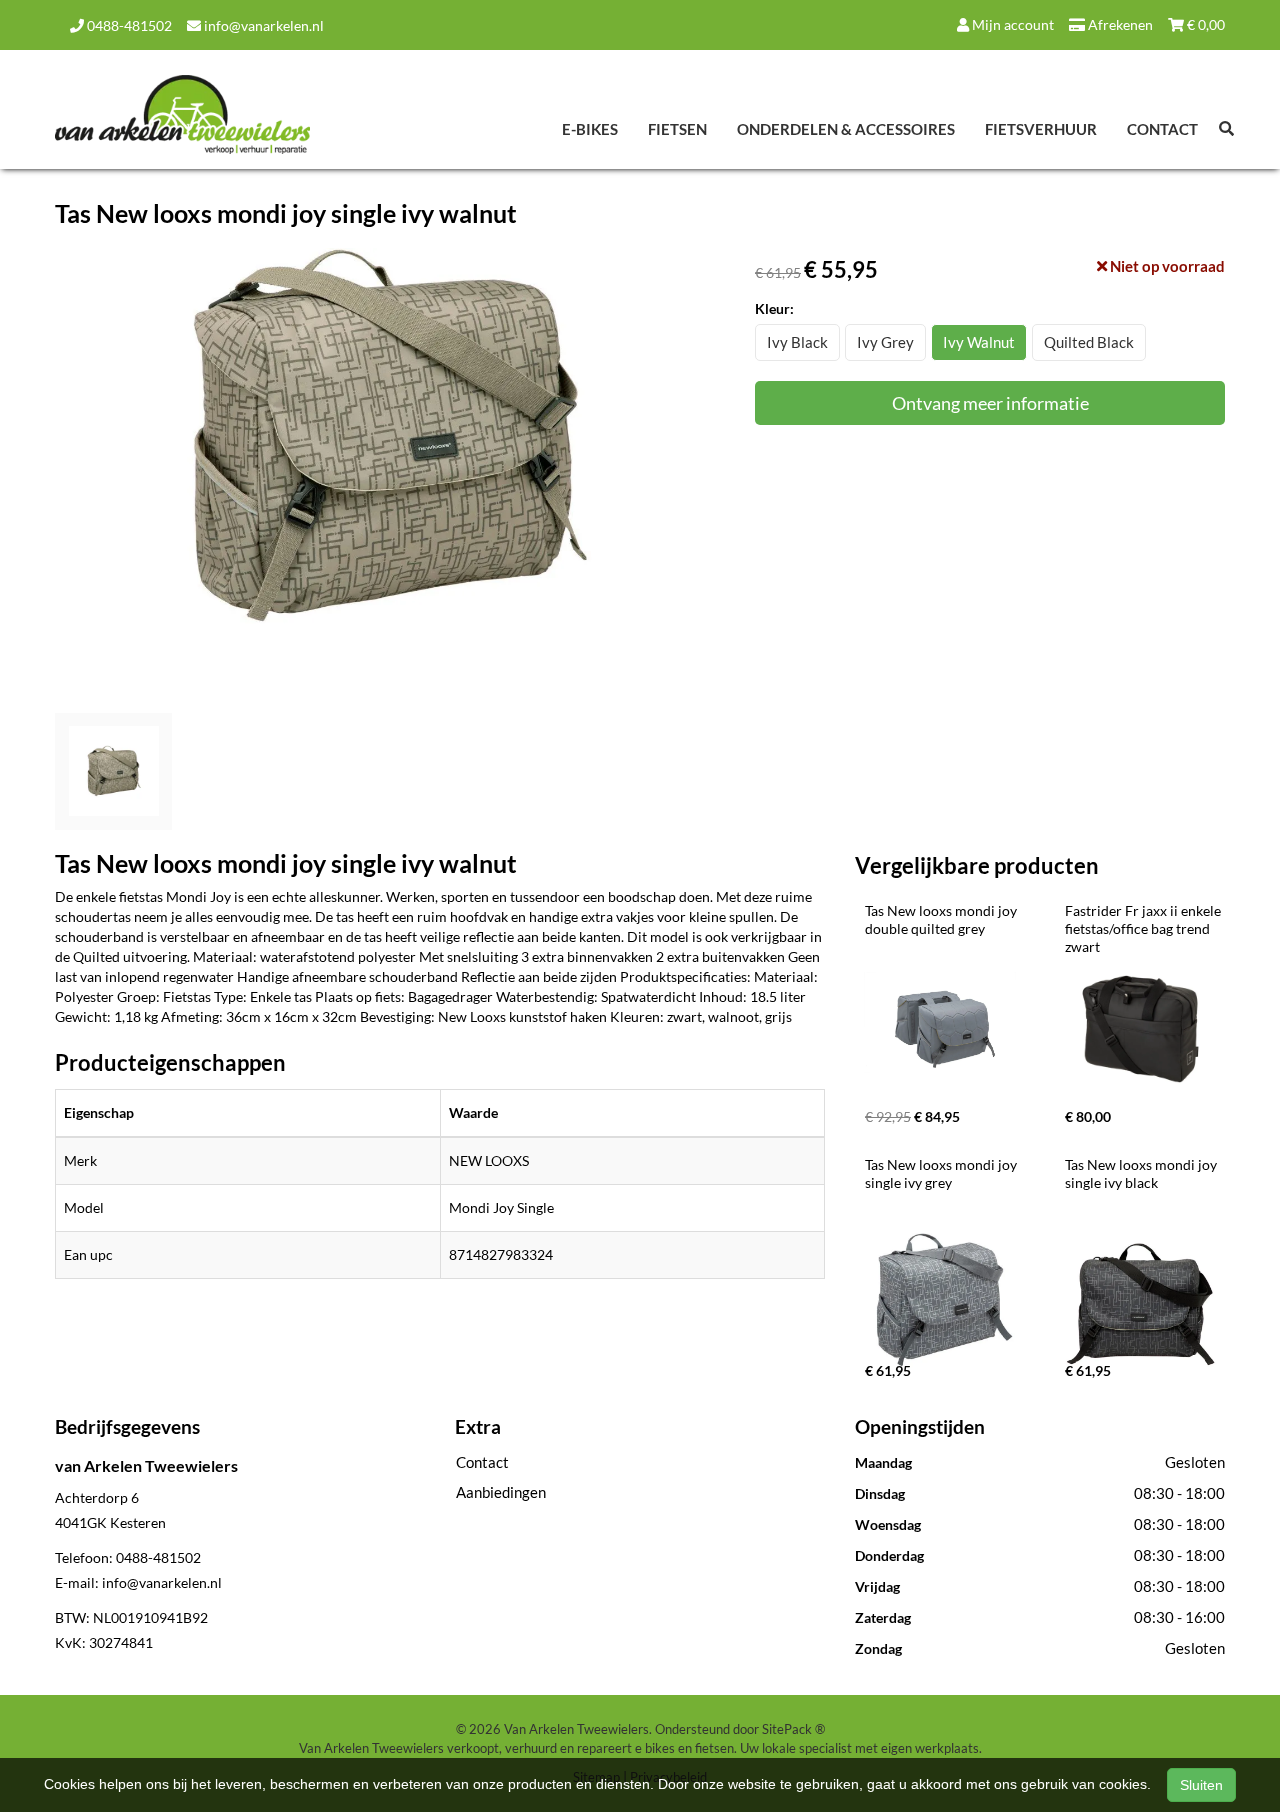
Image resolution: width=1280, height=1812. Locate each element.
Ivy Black (797, 342)
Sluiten (1201, 1785)
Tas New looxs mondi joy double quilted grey (942, 919)
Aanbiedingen (501, 1492)
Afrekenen (1119, 24)
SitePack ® (793, 1729)
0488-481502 (128, 25)
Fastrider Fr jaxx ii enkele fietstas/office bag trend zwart (1144, 928)
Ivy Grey (885, 342)
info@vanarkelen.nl (262, 25)
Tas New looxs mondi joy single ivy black (1142, 1173)
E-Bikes (590, 129)
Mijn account (1011, 24)
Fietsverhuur (1041, 129)
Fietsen (677, 129)
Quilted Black (1089, 342)
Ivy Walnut (979, 342)
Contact (1162, 129)
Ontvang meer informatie (990, 403)
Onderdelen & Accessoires (846, 129)
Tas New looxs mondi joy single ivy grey (942, 1173)
